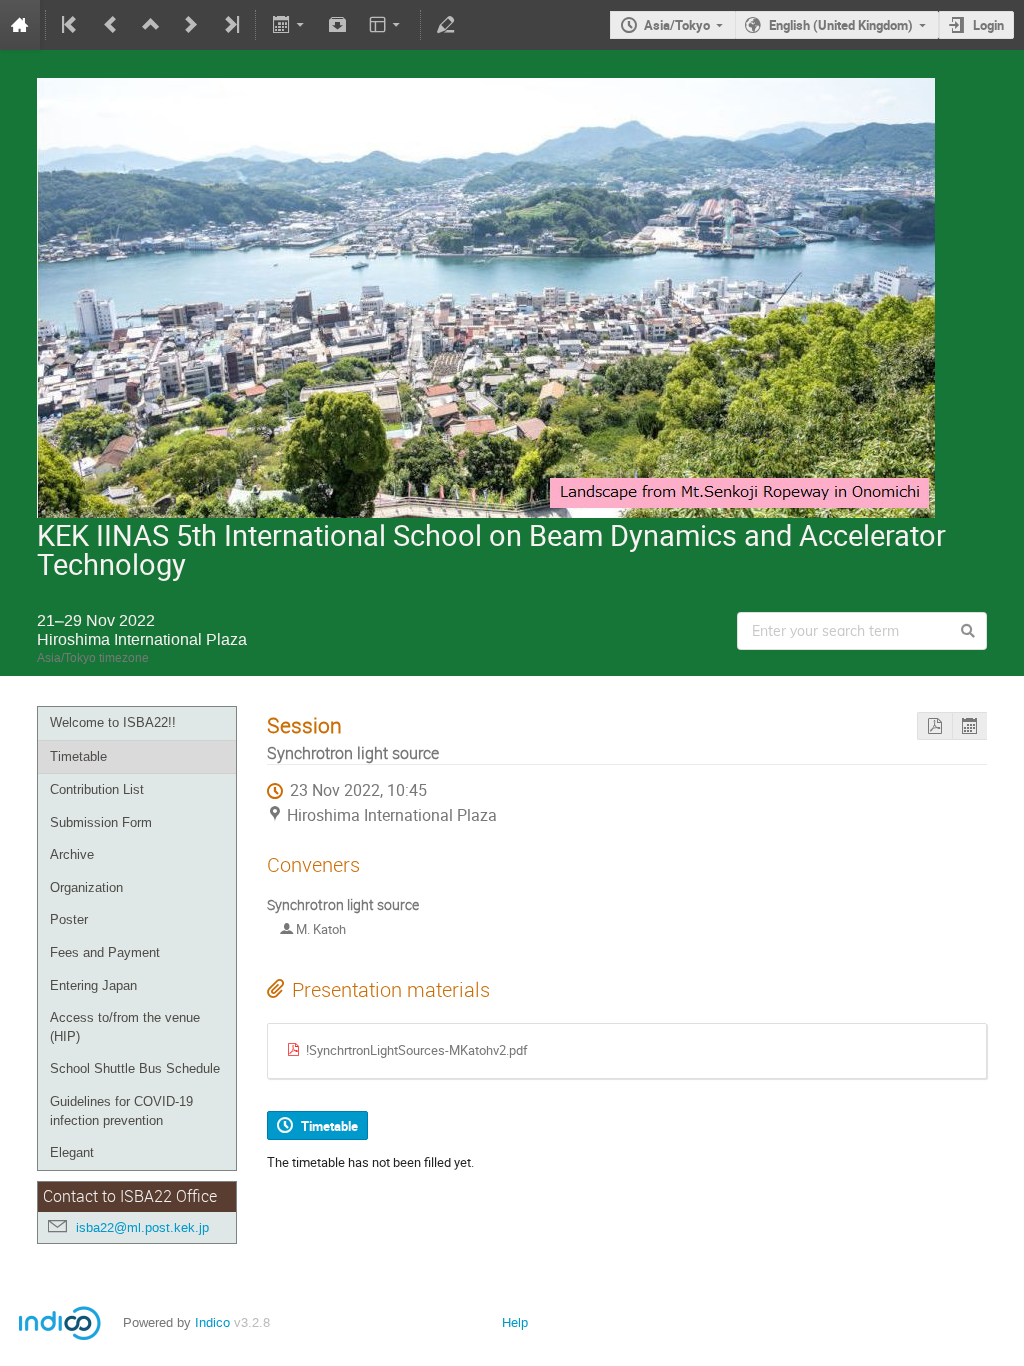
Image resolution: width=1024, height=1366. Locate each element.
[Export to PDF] (934, 726)
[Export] (289, 25)
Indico (212, 1322)
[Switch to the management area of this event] (446, 25)
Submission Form (101, 822)
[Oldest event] (71, 25)
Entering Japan (93, 985)
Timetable (78, 756)
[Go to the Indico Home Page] (20, 25)
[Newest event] (230, 25)
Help (515, 1322)
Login (988, 25)
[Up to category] (151, 25)
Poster (69, 919)
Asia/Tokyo (677, 25)
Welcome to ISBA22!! (113, 722)
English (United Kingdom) (841, 25)
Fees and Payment (105, 952)
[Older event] (111, 25)
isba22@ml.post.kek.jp (142, 1227)
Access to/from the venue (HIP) (125, 1027)
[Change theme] (386, 25)
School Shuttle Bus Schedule (135, 1068)
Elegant (72, 1152)
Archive (72, 854)
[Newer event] (191, 25)
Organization (86, 887)
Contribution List (97, 789)
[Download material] (338, 25)
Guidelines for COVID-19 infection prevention (121, 1111)
